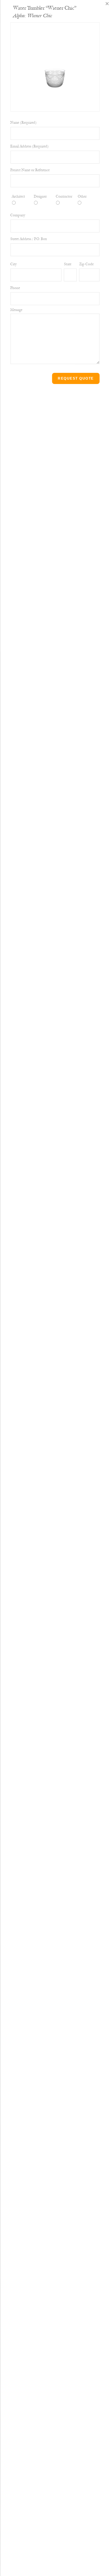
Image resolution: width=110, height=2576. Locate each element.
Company (7, 156)
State (4, 204)
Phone (5, 261)
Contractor (64, 197)
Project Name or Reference (30, 170)
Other (82, 197)
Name (4, 5)
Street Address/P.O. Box (9, 123)
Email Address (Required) (29, 146)
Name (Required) (23, 123)
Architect (18, 197)
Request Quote (76, 378)
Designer (40, 197)
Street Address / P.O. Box (29, 239)
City (3, 180)
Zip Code (86, 264)
